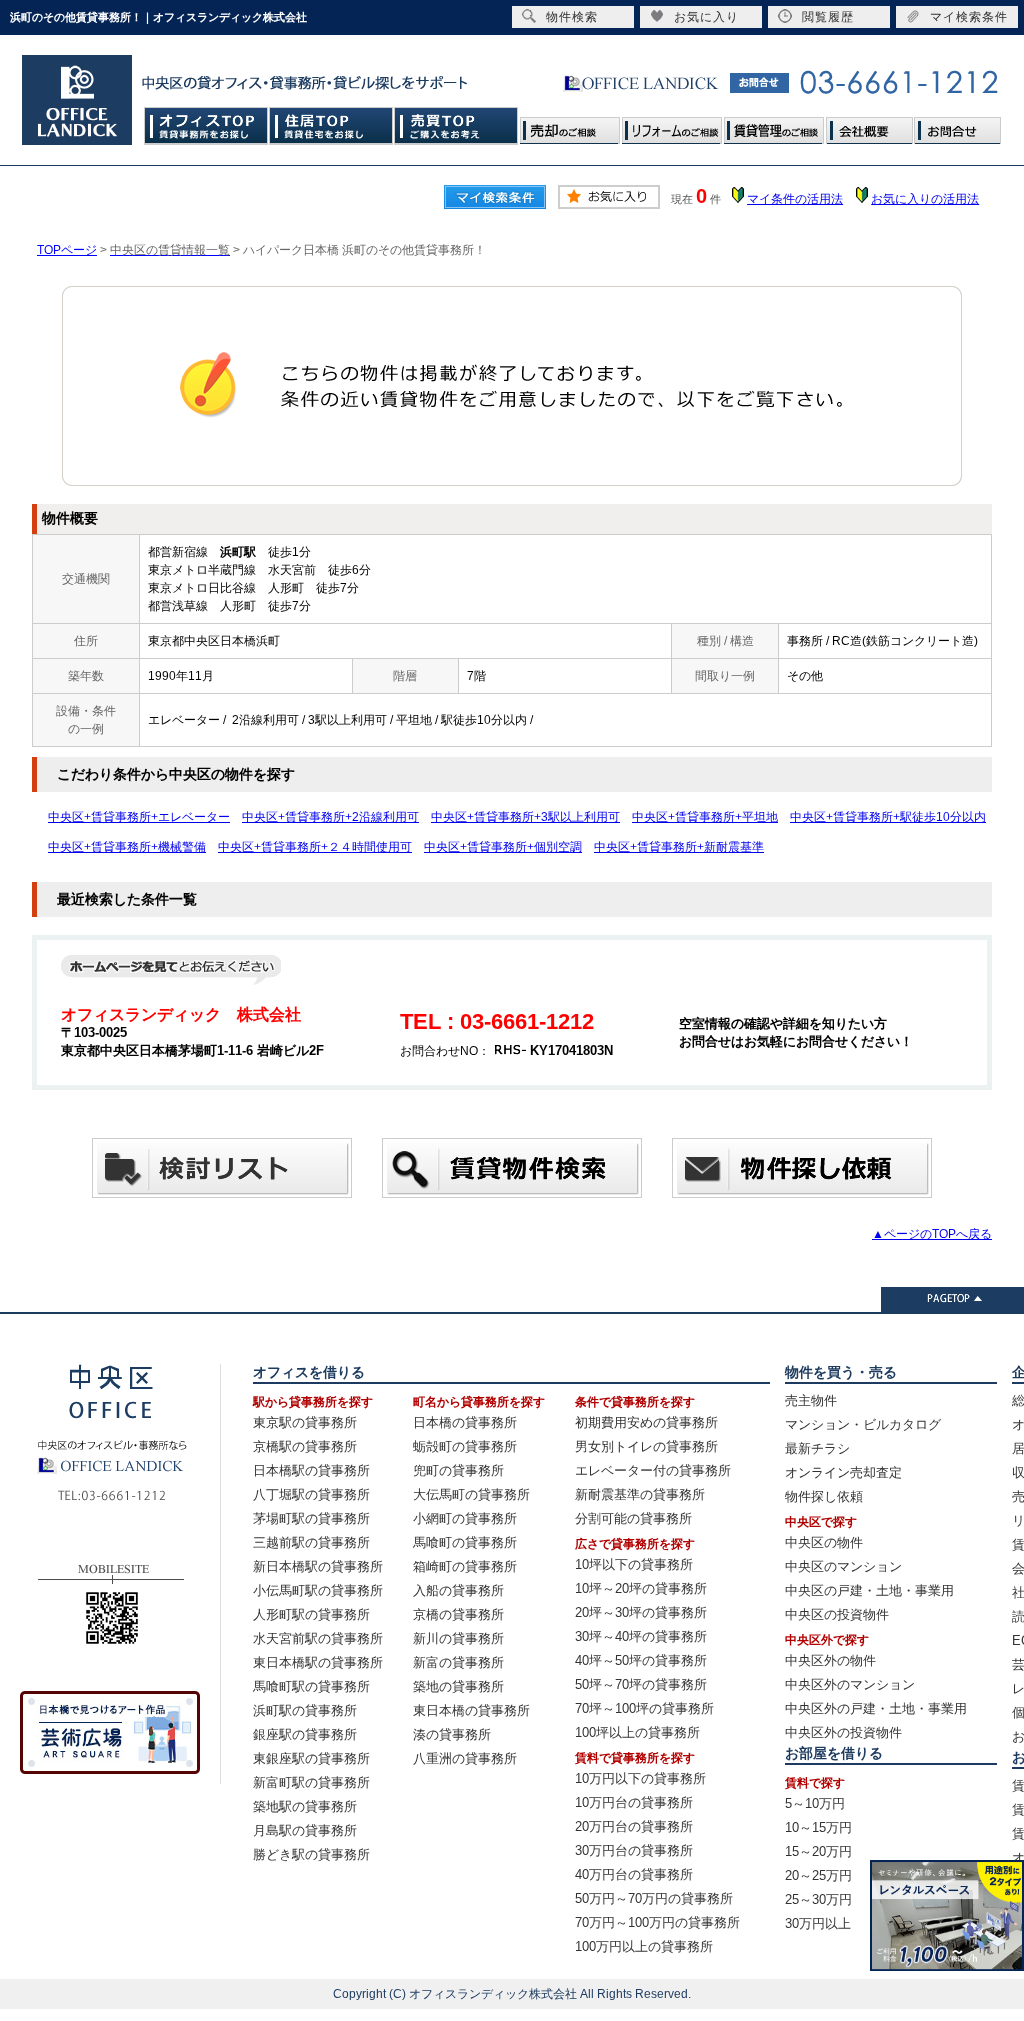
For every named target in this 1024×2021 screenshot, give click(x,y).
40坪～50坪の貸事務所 (641, 1660)
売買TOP (456, 125)
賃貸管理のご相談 (774, 125)
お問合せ (957, 125)
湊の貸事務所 (452, 1734)
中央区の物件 (824, 1542)
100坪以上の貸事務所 (637, 1732)
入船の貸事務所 (458, 1590)
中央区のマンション (843, 1566)
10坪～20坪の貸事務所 (641, 1588)
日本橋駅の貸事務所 (311, 1470)
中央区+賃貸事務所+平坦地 (705, 817)
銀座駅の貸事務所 (305, 1734)
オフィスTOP (206, 125)
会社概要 (869, 125)
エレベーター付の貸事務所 (653, 1470)
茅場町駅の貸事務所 (311, 1518)
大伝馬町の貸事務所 (471, 1494)
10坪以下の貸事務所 (634, 1564)
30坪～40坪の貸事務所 (641, 1636)
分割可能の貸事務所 (633, 1518)
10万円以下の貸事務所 (640, 1778)
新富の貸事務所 (458, 1662)
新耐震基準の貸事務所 (640, 1494)
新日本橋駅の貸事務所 (318, 1566)
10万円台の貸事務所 (634, 1802)
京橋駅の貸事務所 (305, 1446)
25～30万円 (818, 1899)
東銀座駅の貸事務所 (311, 1758)
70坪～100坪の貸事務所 (644, 1708)
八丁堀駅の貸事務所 (311, 1494)
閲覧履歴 (828, 17)
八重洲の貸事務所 (465, 1758)
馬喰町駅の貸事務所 (311, 1686)
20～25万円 (818, 1875)
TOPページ (67, 250)
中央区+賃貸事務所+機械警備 (127, 847)
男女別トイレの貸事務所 (646, 1446)
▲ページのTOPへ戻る (932, 1234)
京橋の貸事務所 (458, 1614)
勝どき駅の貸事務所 (311, 1854)
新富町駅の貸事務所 (311, 1782)
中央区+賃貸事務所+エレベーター (139, 817)
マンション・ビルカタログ (863, 1424)
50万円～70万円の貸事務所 (654, 1898)
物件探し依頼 (824, 1496)
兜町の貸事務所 (458, 1470)
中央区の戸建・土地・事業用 (869, 1590)
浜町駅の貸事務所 (305, 1710)
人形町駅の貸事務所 (311, 1614)
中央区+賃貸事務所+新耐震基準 (679, 847)
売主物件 (811, 1400)
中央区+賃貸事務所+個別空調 (503, 847)
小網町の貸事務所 (465, 1518)
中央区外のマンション (850, 1684)
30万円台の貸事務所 (634, 1850)
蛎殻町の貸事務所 (465, 1446)
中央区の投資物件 (837, 1614)
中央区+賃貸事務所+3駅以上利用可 (525, 817)
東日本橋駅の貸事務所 (318, 1662)
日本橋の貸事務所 (465, 1422)
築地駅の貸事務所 (305, 1806)
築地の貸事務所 (458, 1686)
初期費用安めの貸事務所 (646, 1422)
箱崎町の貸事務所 (465, 1566)
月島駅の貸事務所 (305, 1830)
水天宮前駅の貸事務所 (318, 1638)
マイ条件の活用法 (795, 199)
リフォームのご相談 (672, 125)
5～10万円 (815, 1803)
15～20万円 (818, 1851)
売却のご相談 (570, 125)
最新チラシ (817, 1448)
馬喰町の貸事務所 (465, 1542)
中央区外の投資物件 (843, 1732)
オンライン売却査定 (843, 1472)
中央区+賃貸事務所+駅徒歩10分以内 (888, 817)
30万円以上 (818, 1923)
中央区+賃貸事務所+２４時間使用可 (315, 847)
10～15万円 (818, 1827)
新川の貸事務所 (458, 1638)
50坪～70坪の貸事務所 (641, 1684)
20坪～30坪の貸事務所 (641, 1612)
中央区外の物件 (830, 1660)
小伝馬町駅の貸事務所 (318, 1590)
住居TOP (331, 125)
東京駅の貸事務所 (305, 1422)
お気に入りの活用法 (925, 199)
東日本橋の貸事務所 (471, 1710)
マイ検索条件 (969, 17)
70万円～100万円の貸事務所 (657, 1922)
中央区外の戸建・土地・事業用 (876, 1708)
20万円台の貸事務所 (634, 1826)
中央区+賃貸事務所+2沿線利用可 (330, 817)
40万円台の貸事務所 (634, 1874)
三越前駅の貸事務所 (311, 1542)
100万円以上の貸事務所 (644, 1946)
